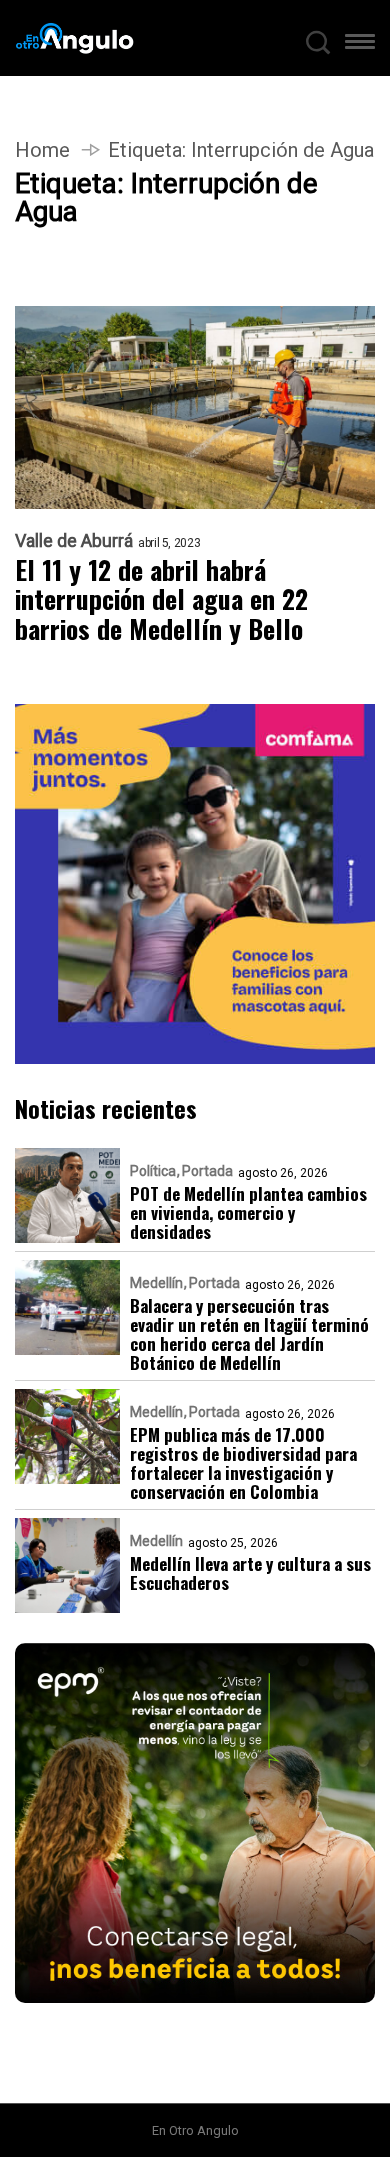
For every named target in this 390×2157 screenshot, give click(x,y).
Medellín (156, 1283)
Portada (207, 1171)
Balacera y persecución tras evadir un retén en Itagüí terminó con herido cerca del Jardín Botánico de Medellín (249, 1334)
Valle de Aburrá (74, 541)
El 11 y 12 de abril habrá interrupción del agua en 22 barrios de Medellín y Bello (161, 600)
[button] (360, 46)
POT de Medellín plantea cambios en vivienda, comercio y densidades (248, 1212)
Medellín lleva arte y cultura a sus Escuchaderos (250, 1573)
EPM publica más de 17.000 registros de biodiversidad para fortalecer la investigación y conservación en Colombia (243, 1463)
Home (42, 150)
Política (153, 1171)
